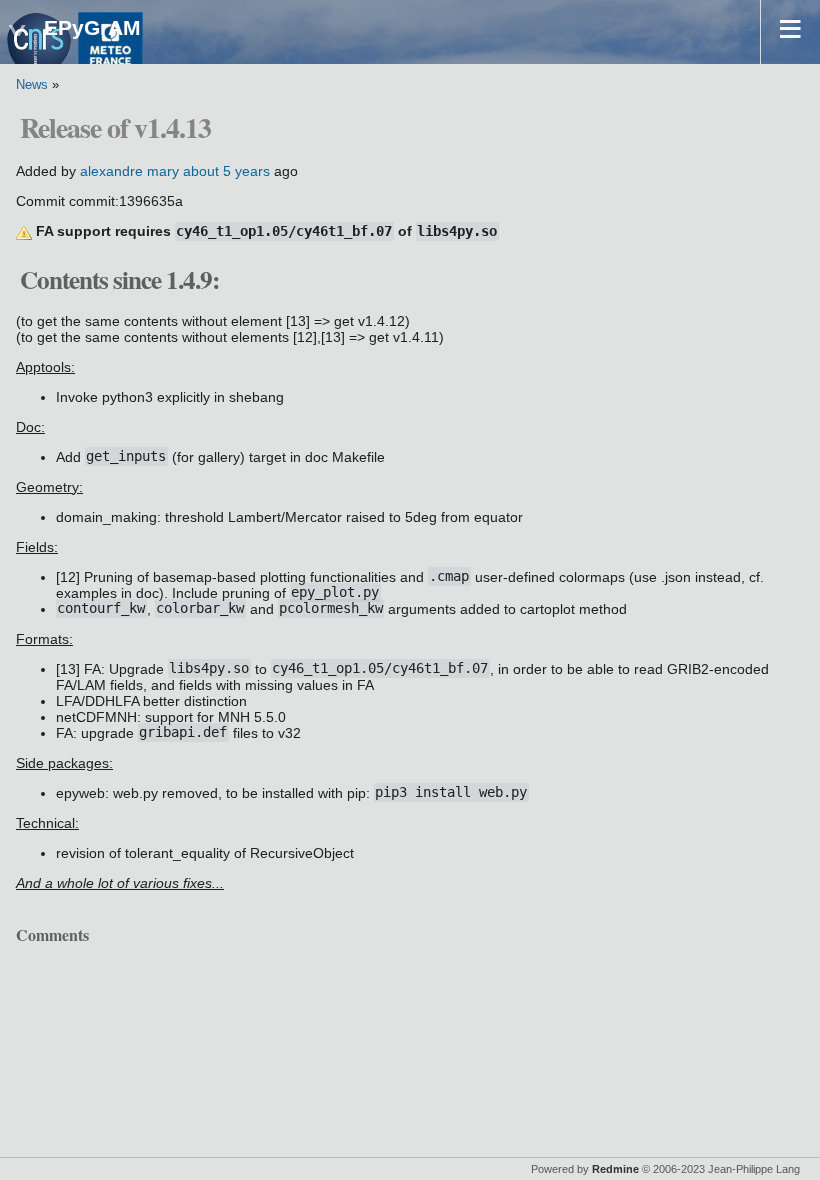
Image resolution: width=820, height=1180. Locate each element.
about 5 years (226, 171)
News (32, 85)
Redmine (615, 1169)
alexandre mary (129, 171)
